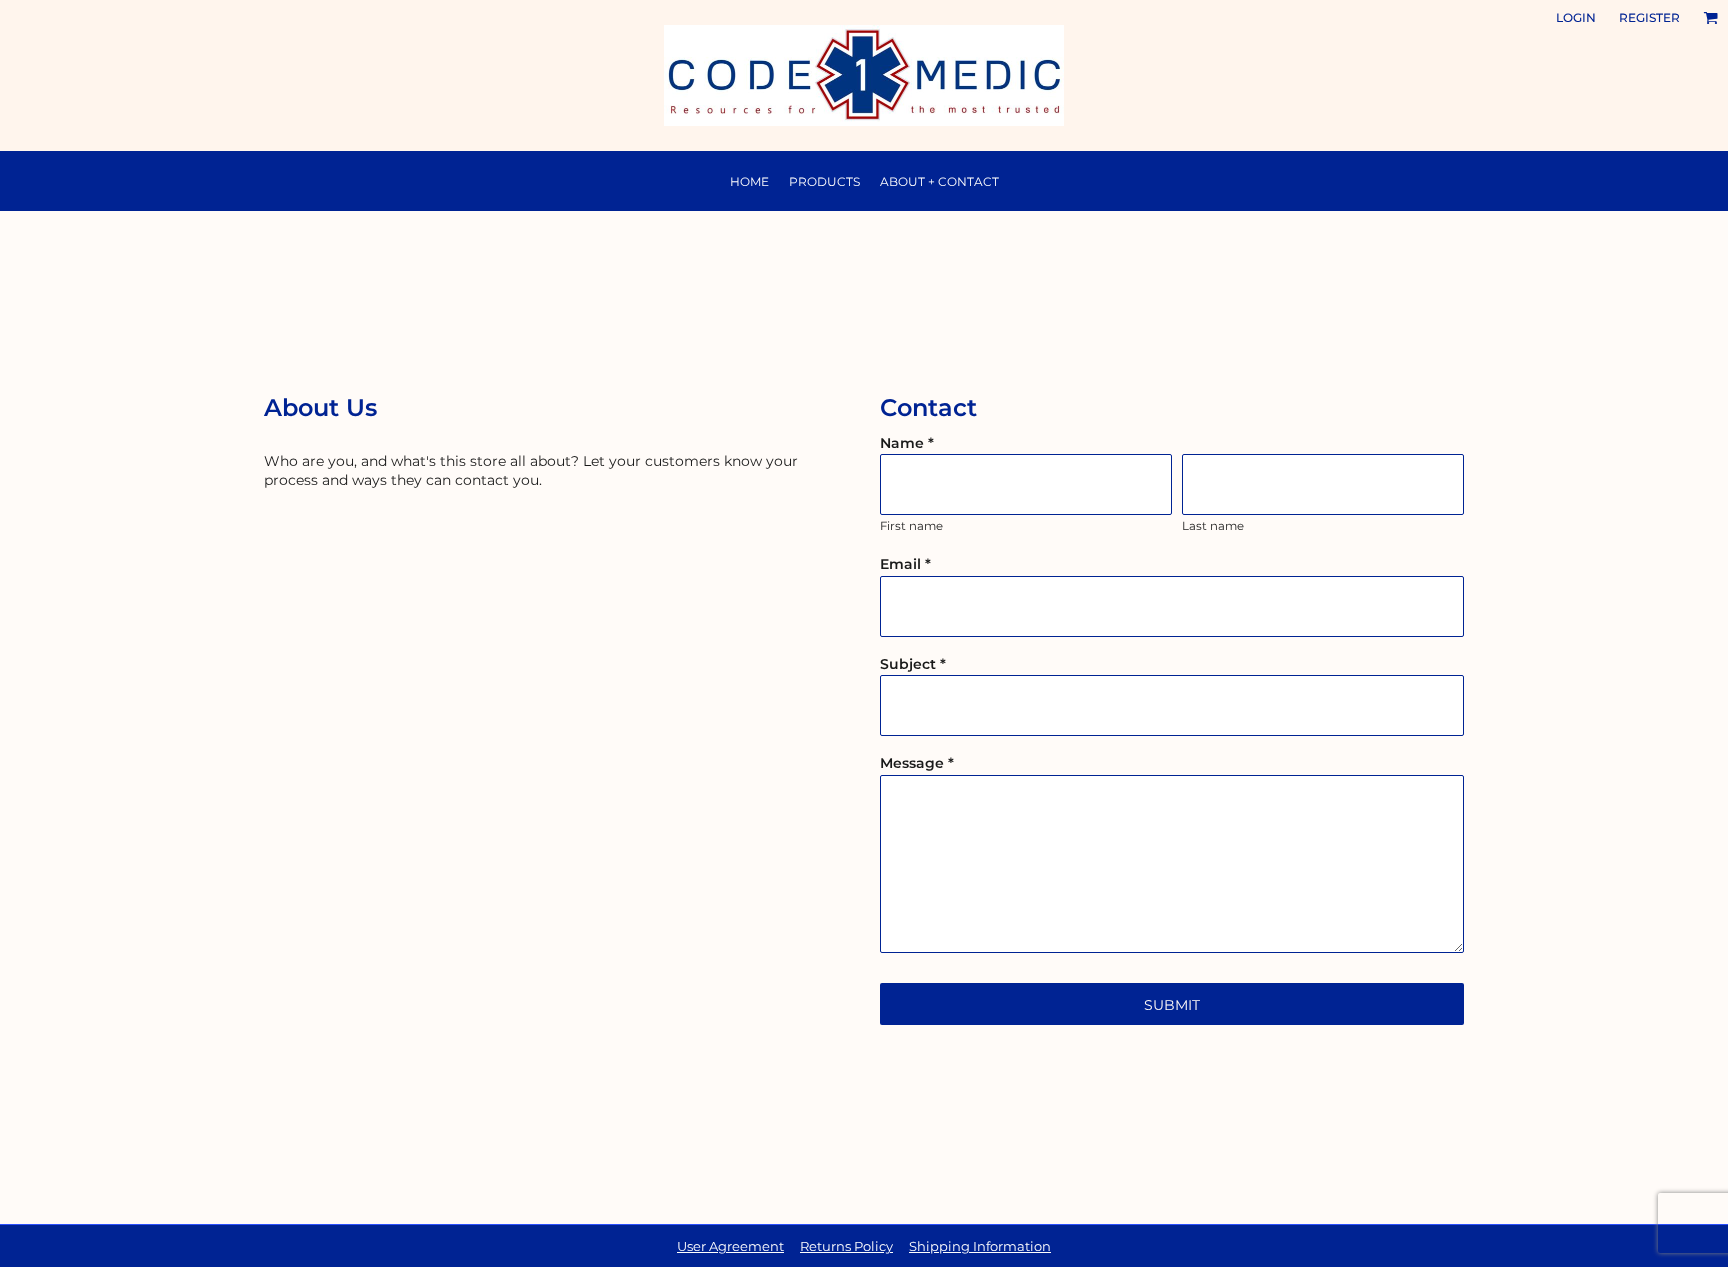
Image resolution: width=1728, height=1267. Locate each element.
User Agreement (730, 1246)
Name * (907, 443)
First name (911, 526)
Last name (1213, 526)
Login (1576, 17)
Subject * (913, 664)
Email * (905, 564)
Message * (917, 763)
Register (1649, 17)
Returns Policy (846, 1246)
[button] (1710, 17)
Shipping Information (980, 1246)
